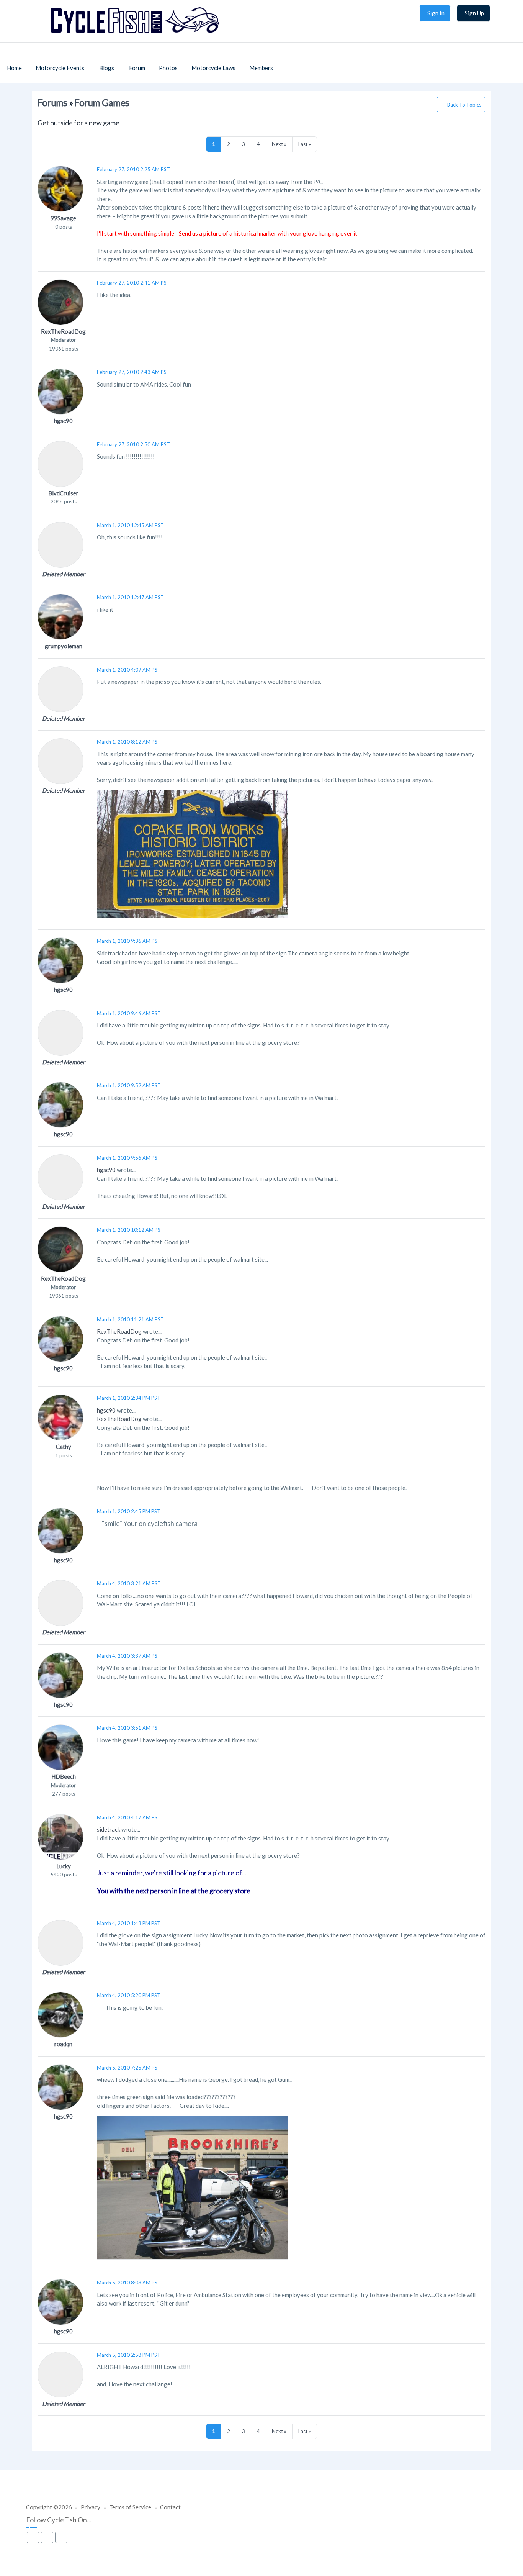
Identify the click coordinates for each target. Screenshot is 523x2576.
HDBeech (64, 1776)
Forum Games (102, 102)
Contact (170, 2507)
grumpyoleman (64, 646)
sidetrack (109, 1829)
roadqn (63, 2044)
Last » (305, 144)
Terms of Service (130, 2507)
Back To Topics (464, 105)
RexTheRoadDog (63, 331)
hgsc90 (63, 421)
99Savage (63, 218)
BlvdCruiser (63, 493)
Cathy (64, 1447)
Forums (52, 102)
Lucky (64, 1866)
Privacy (91, 2507)
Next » (279, 144)
